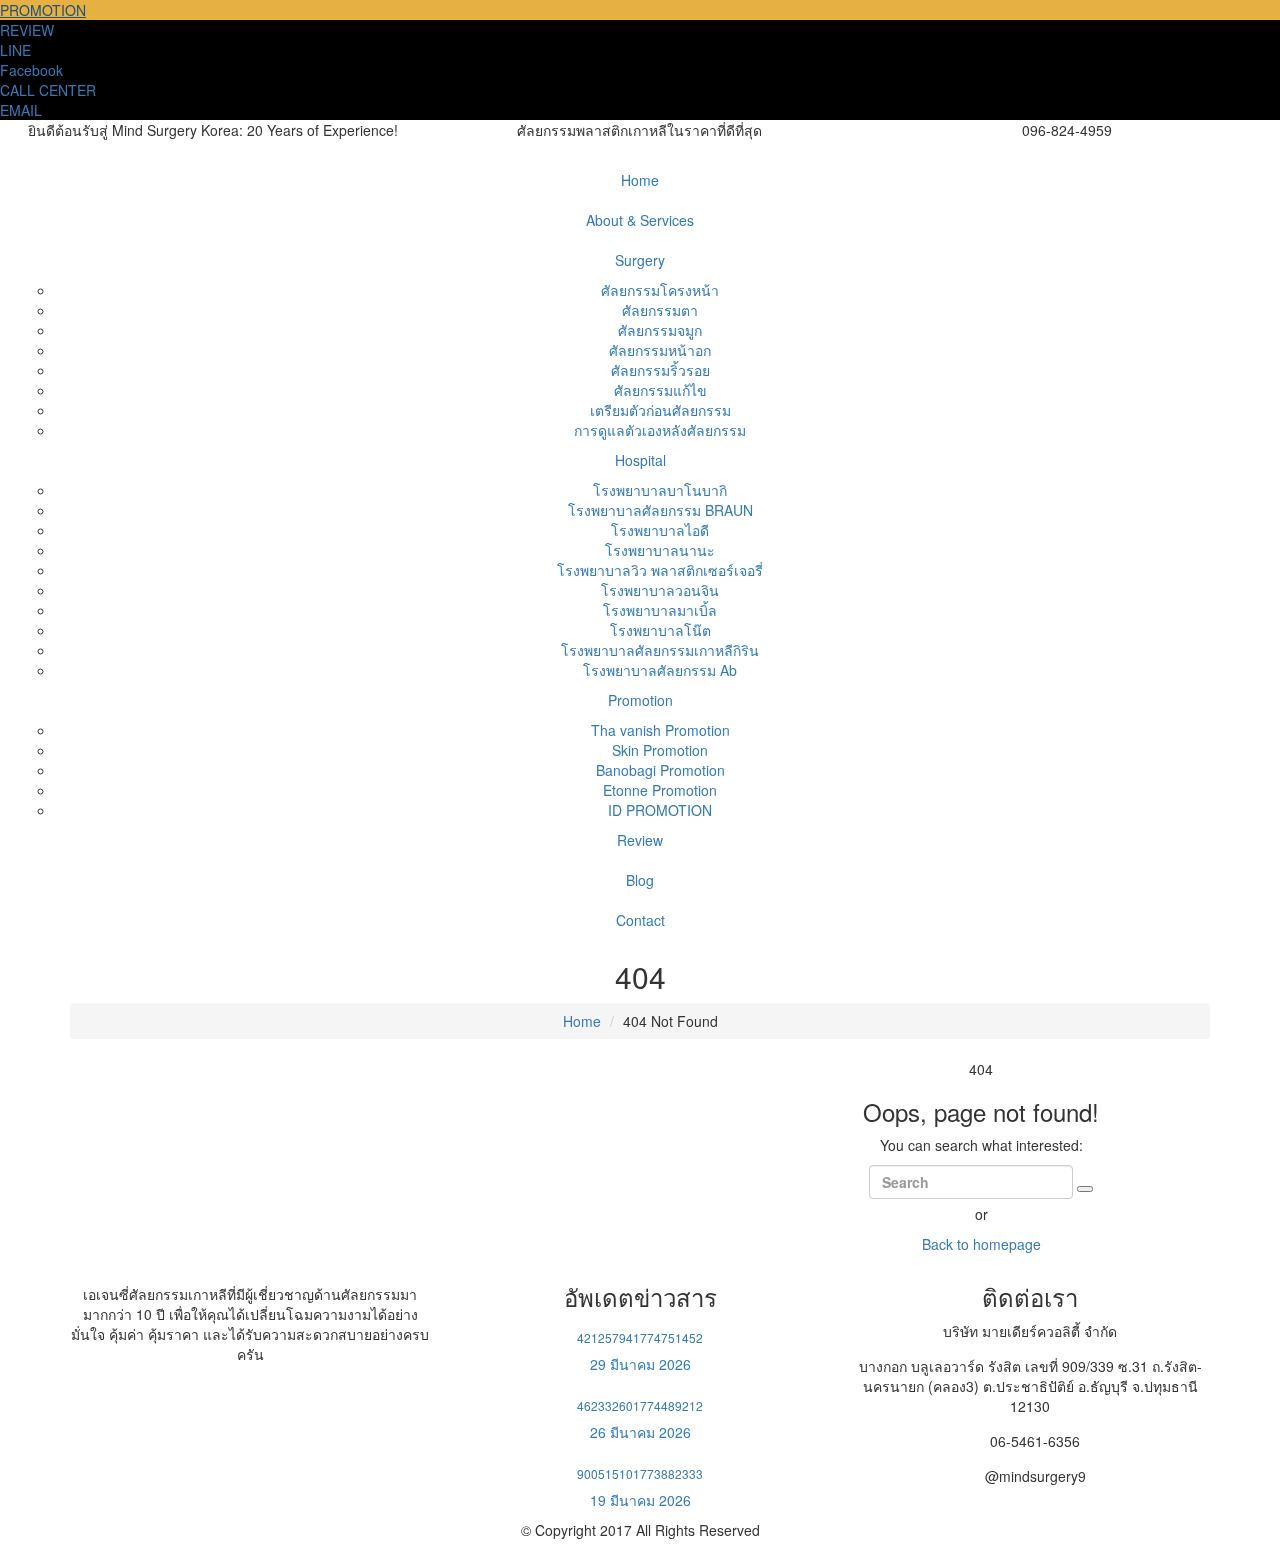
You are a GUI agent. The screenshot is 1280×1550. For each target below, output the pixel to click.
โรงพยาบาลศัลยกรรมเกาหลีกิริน (660, 650)
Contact (640, 920)
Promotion (640, 700)
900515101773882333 (640, 1473)
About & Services (640, 220)
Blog (640, 880)
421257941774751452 (640, 1337)
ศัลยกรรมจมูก (660, 330)
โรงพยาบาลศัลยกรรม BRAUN (660, 510)
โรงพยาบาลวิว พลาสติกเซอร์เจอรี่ (660, 570)
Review (640, 840)
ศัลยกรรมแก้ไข (660, 390)
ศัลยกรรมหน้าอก (660, 350)
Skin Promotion (660, 750)
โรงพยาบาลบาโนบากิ (660, 490)
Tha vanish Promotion (660, 730)
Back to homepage (981, 1244)
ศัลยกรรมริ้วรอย (660, 370)
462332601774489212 (640, 1405)
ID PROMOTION (660, 810)
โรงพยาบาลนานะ (660, 550)
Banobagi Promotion (660, 770)
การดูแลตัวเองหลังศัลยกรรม (660, 430)
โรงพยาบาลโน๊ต (660, 630)
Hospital (640, 460)
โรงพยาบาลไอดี (660, 530)
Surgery (640, 260)
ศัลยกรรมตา (660, 310)
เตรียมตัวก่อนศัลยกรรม (660, 410)
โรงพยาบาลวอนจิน (660, 590)
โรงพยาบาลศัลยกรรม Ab (660, 670)
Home (640, 180)
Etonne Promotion (660, 790)
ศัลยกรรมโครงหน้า (660, 290)
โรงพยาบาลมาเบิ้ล (660, 610)
